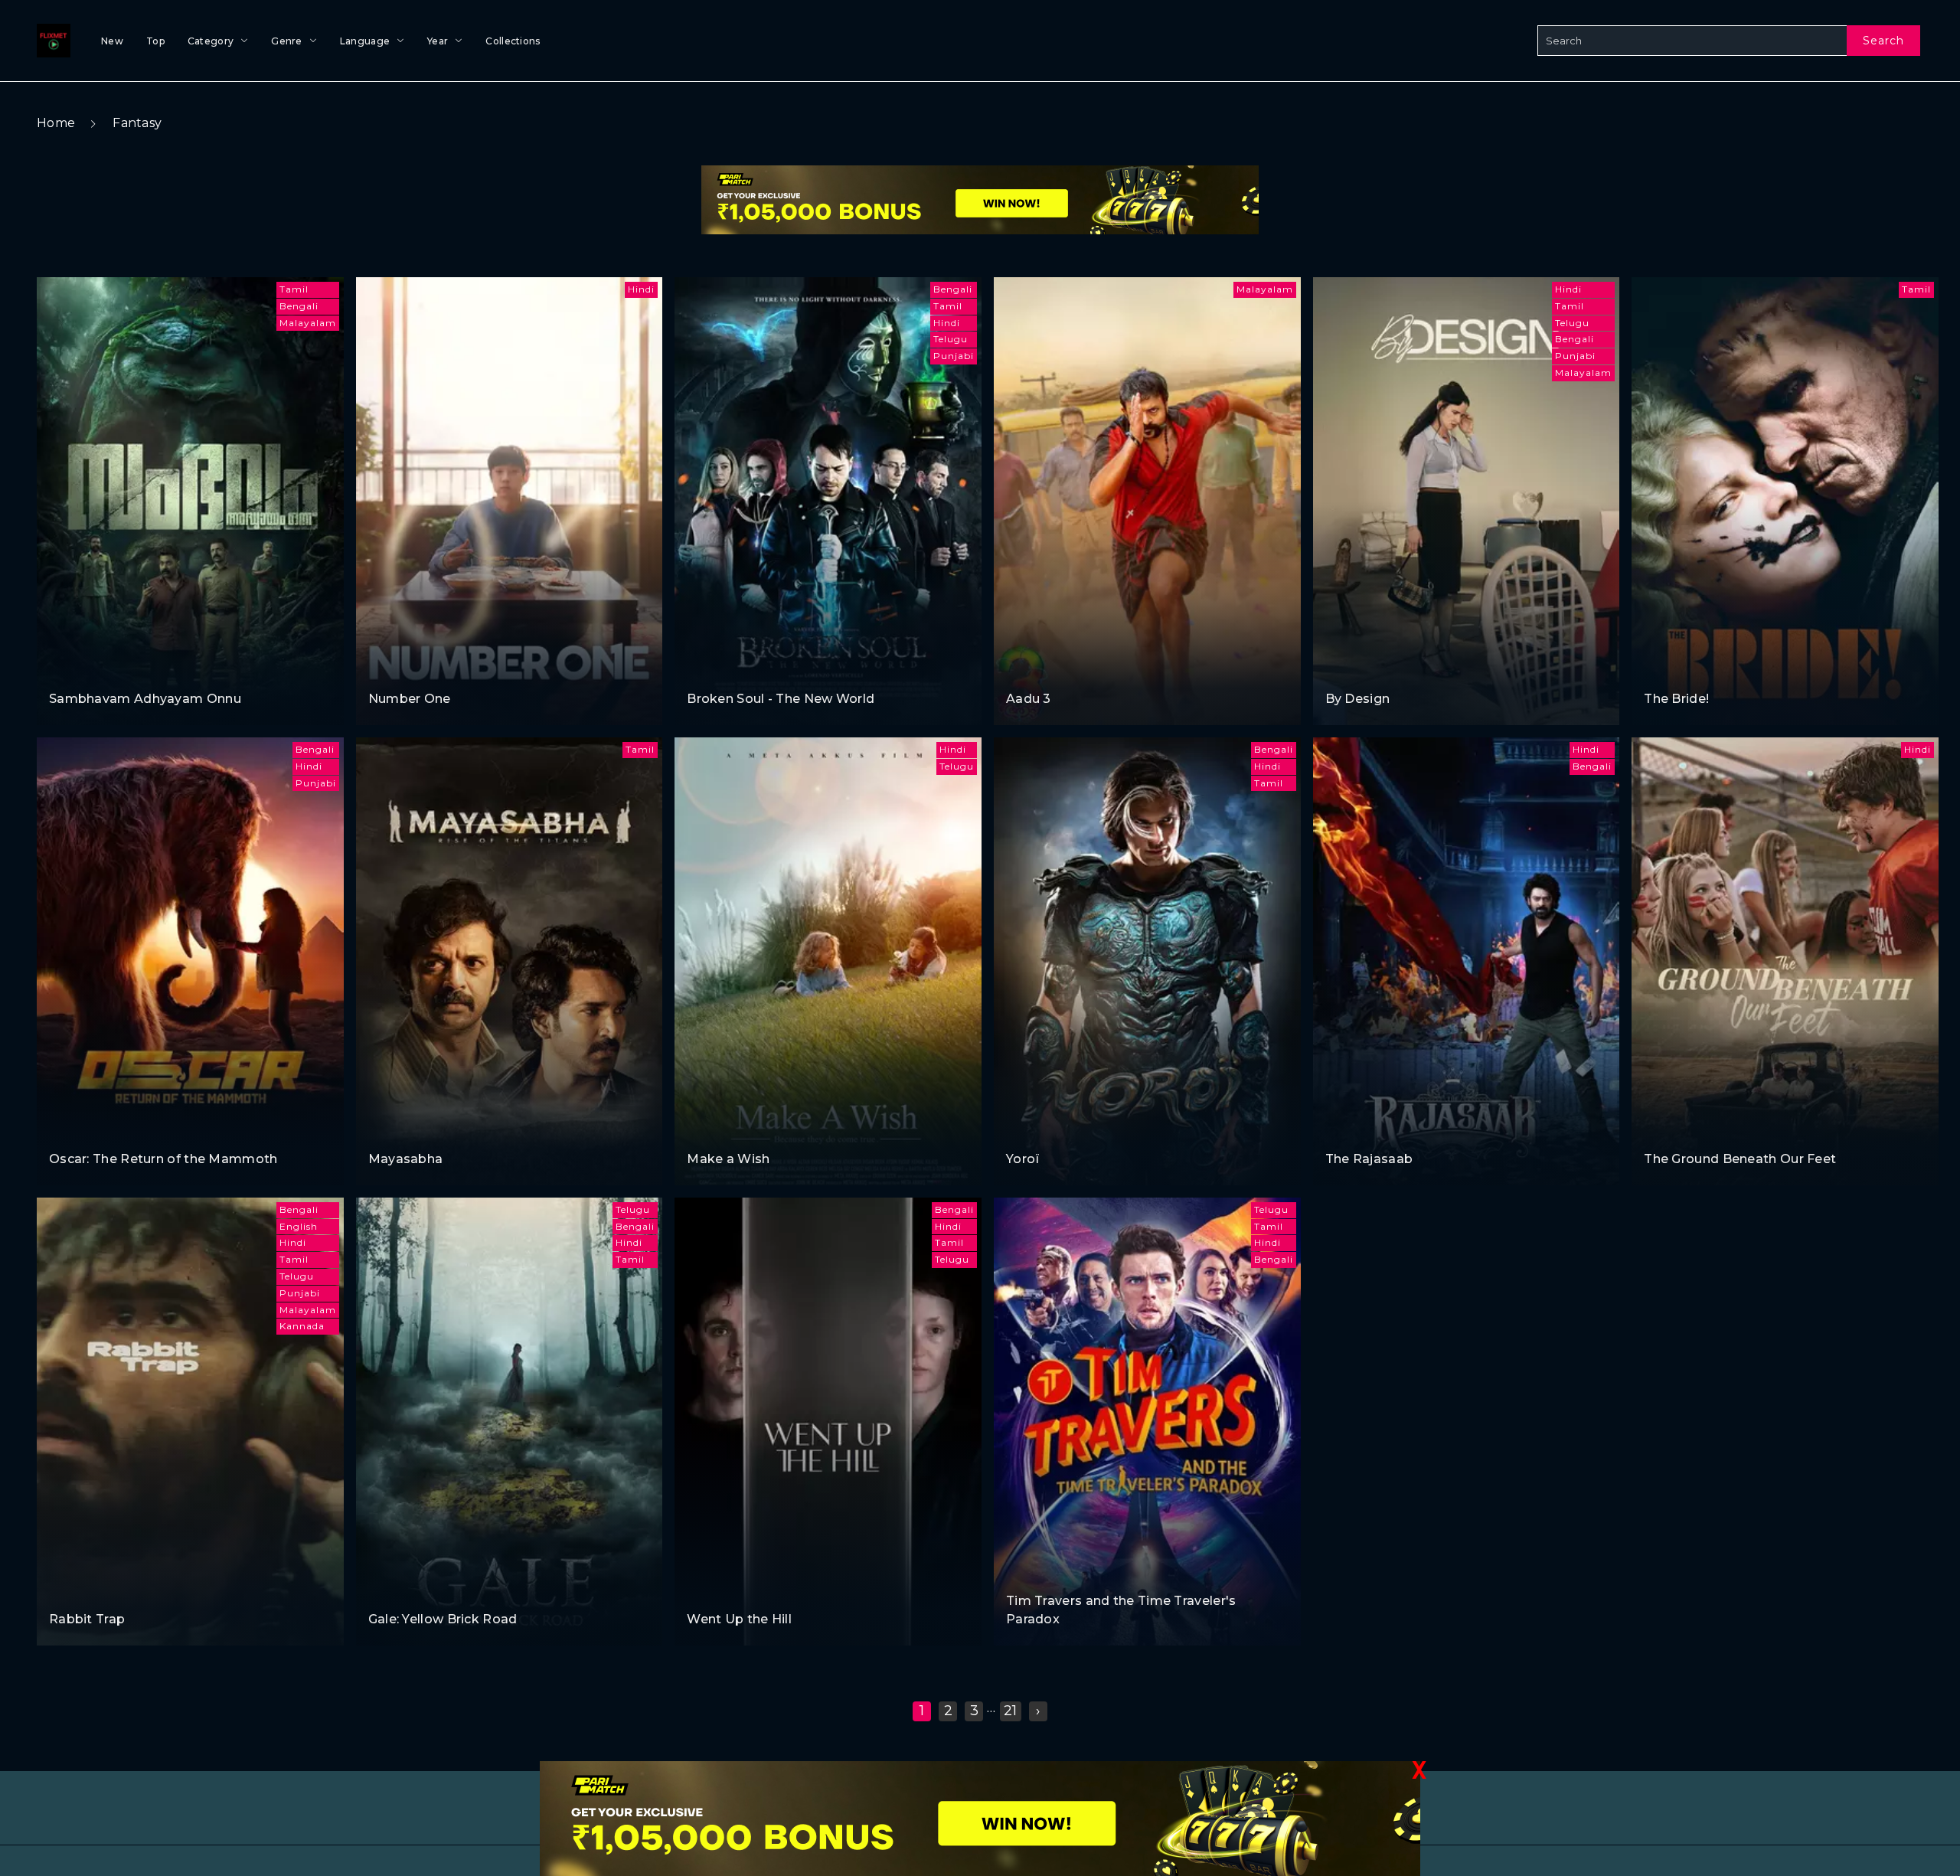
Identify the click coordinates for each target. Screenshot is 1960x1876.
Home (56, 123)
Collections (513, 41)
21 (1011, 1711)
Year (438, 41)
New (112, 41)
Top (155, 41)
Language (365, 41)
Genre (287, 41)
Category (211, 41)
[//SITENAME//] (51, 41)
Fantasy (137, 123)
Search (1883, 41)
